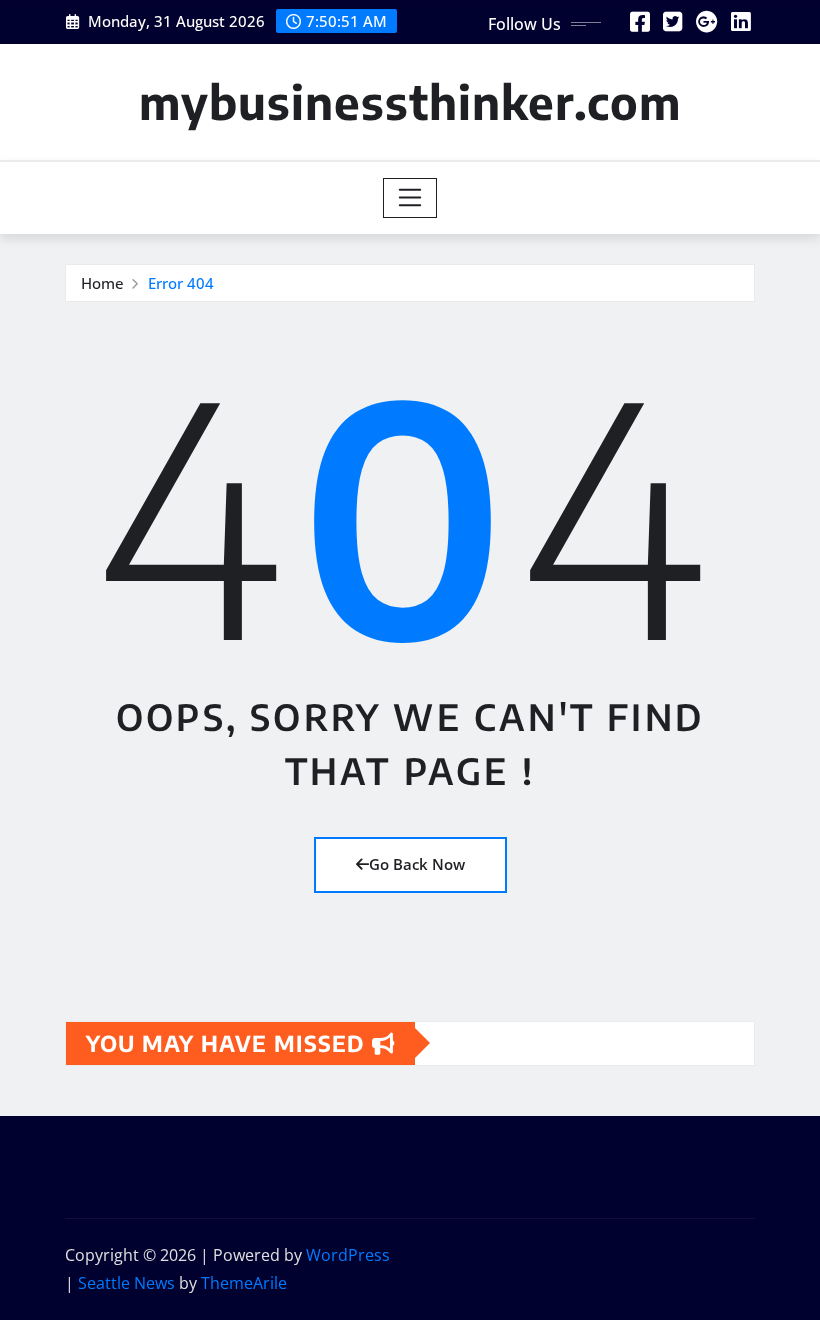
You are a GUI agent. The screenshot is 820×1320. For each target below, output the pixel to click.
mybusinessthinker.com (410, 101)
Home (102, 283)
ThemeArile (244, 1283)
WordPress (348, 1255)
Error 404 (181, 283)
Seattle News (126, 1283)
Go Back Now (417, 864)
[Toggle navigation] (410, 198)
